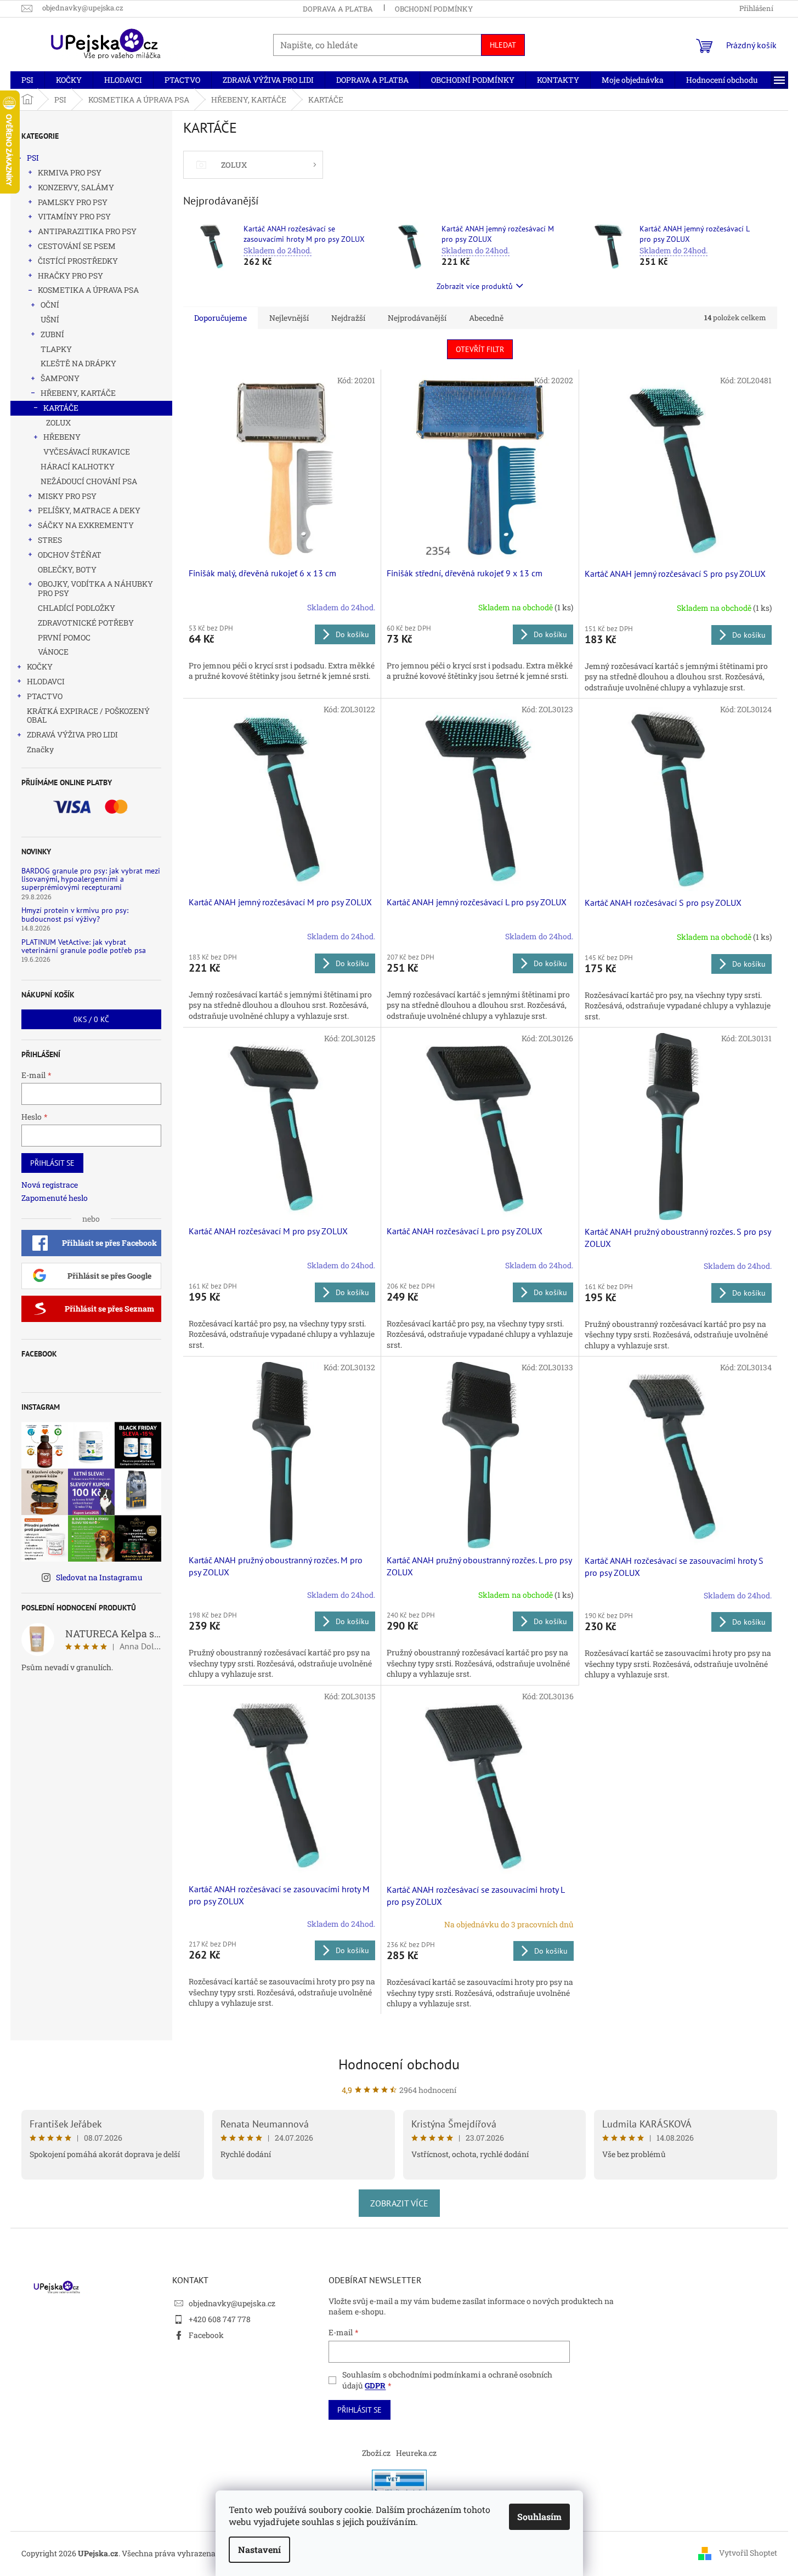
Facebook (206, 2335)
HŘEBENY (62, 437)
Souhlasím (539, 2517)
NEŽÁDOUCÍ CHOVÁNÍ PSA (89, 481)
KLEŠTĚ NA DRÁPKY (78, 363)
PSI (33, 158)
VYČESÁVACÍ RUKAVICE (87, 452)
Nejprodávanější (417, 318)
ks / (91, 1019)
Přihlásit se (52, 1163)
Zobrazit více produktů (475, 286)
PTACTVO (45, 696)
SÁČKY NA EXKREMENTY (86, 525)
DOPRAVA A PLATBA (338, 9)
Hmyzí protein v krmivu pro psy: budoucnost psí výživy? (75, 915)
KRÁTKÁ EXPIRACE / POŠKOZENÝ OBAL (88, 716)
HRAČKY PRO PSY (70, 276)
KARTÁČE (61, 408)
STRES (50, 540)
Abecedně (486, 318)
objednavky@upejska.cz (232, 2303)
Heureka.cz (416, 2453)
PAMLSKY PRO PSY (73, 202)
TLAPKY (56, 349)
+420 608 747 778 (220, 2319)
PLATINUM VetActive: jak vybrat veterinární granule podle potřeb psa (84, 947)
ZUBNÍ (52, 334)
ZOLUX (58, 422)
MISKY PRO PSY (67, 496)
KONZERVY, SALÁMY (76, 187)
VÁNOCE (53, 652)
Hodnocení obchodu (399, 2064)
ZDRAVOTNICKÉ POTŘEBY (86, 623)
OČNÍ (50, 305)
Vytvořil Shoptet (748, 2553)
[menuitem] (27, 80)
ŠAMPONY (60, 378)
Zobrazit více (399, 2203)
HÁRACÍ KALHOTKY (78, 466)
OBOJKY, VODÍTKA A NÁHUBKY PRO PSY (95, 588)
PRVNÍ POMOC (64, 637)
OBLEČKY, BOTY (67, 569)
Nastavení (259, 2549)
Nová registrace (50, 1185)
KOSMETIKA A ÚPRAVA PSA (88, 290)
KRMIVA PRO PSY (70, 172)
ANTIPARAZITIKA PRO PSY (87, 231)
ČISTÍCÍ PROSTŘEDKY (78, 261)
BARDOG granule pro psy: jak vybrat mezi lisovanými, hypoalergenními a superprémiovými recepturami (91, 880)
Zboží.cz (376, 2453)
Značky (40, 749)
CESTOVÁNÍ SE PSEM (77, 246)
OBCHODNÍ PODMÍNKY (434, 9)
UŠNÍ (50, 319)
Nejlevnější (289, 318)
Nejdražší (348, 318)
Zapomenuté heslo (55, 1198)
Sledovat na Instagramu (99, 1577)
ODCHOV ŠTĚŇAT (70, 555)
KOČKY (40, 666)
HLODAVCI (46, 681)
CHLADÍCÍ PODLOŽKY (77, 608)
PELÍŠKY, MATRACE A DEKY (89, 510)
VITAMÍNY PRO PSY (74, 216)
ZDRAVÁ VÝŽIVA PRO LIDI (72, 734)
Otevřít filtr (480, 349)
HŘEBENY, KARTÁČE (78, 393)
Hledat (503, 45)
